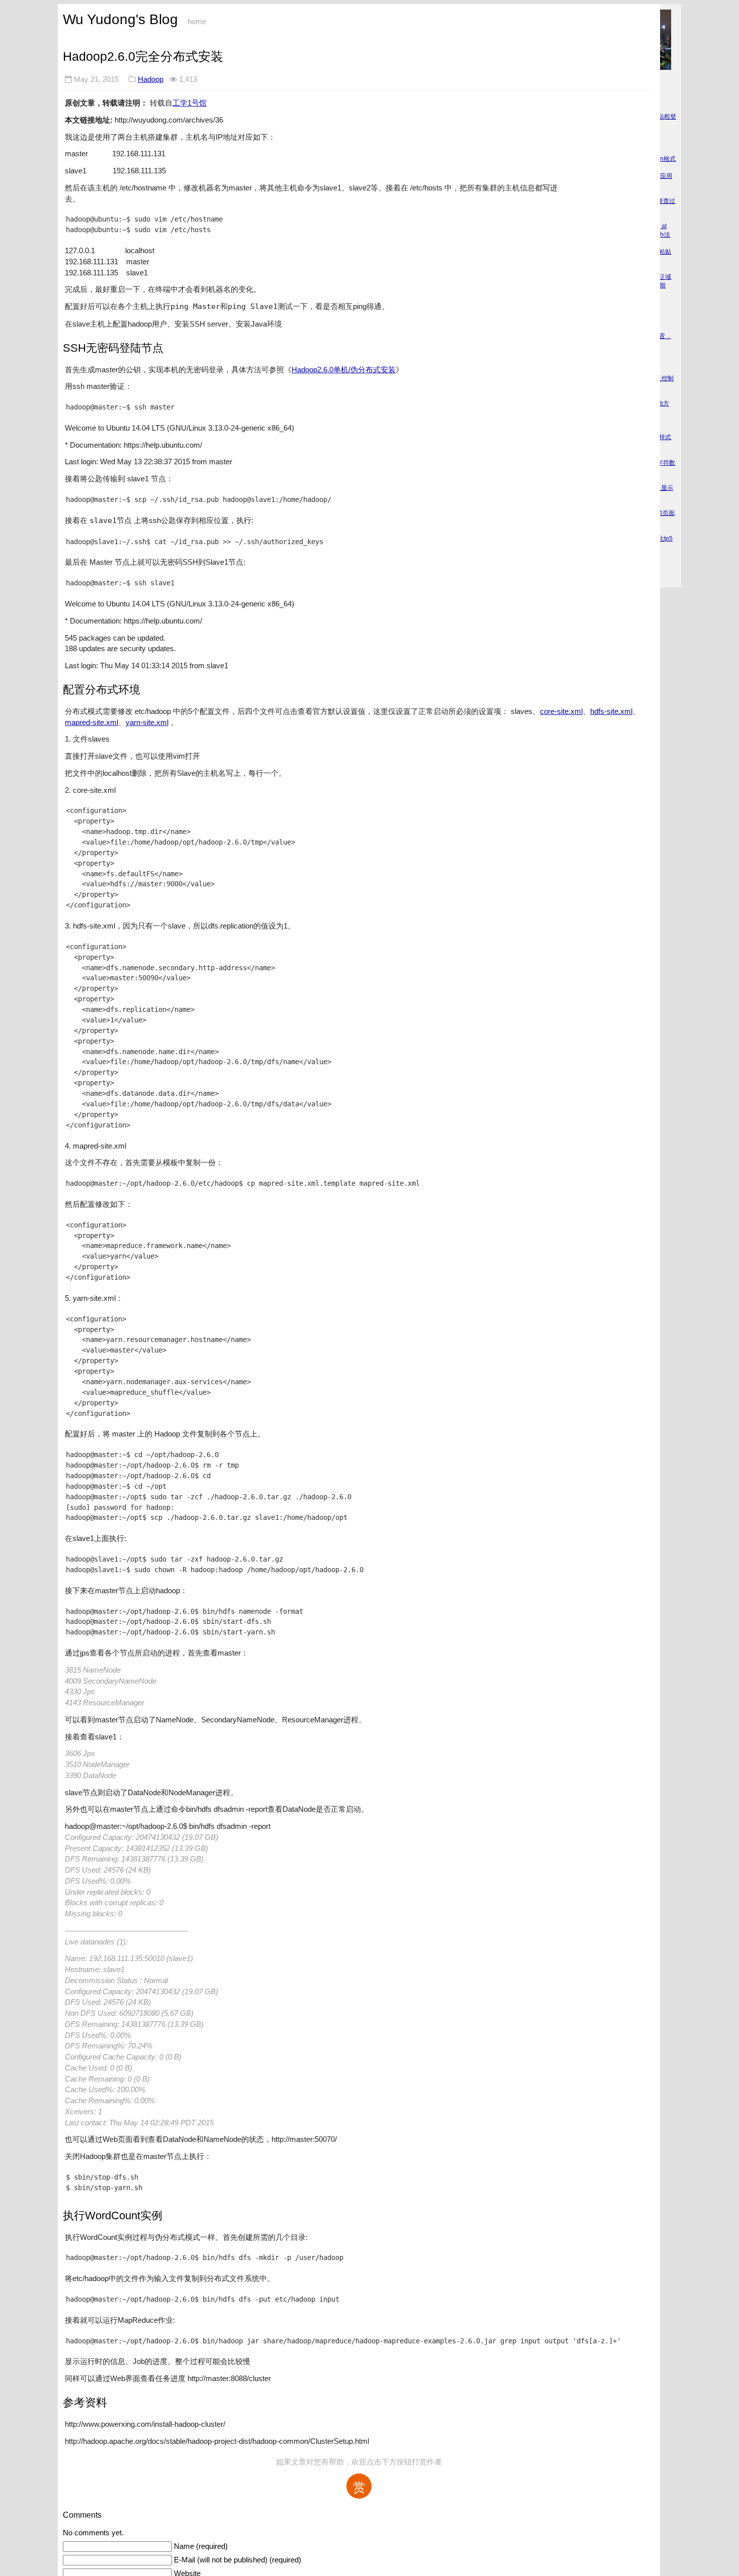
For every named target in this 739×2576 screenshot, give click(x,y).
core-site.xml (561, 711)
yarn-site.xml (147, 722)
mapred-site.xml (91, 722)
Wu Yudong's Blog (120, 19)
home (197, 22)
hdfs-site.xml (611, 711)
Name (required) (201, 2546)
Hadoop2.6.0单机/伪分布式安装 (344, 370)
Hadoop (151, 79)
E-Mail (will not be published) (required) (238, 2560)
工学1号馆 (190, 103)
